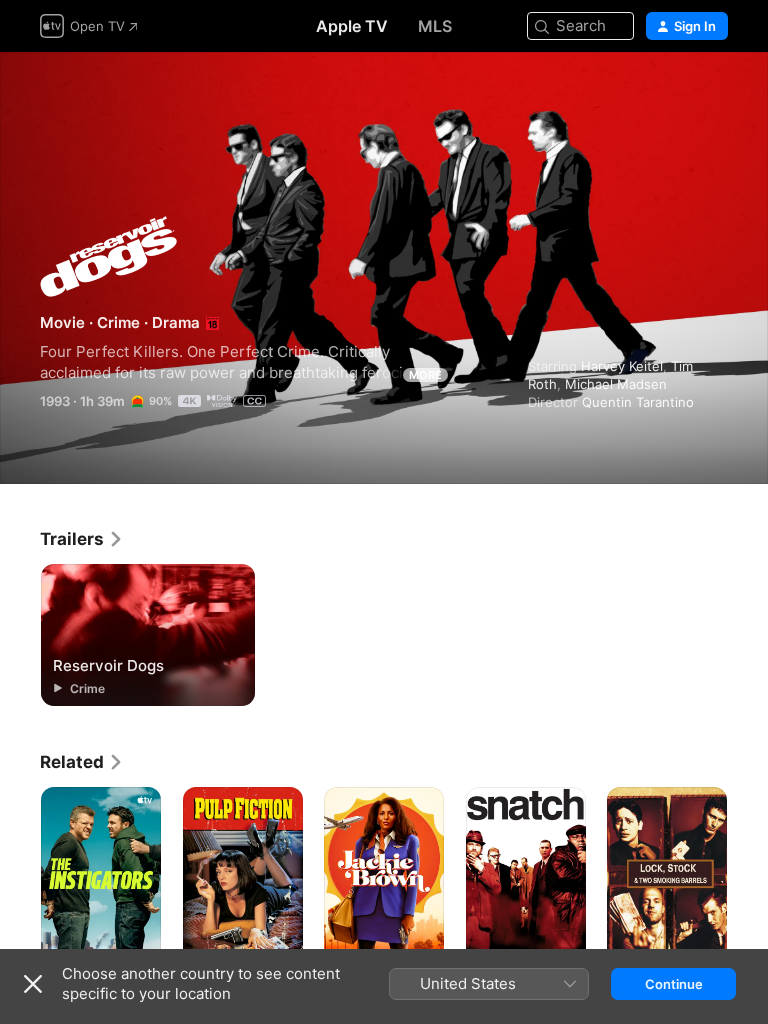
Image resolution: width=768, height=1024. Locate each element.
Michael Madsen (616, 384)
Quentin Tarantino (638, 402)
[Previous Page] (20, 877)
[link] (82, 539)
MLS (435, 26)
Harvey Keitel (622, 366)
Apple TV (352, 26)
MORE (425, 375)
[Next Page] (748, 877)
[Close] (33, 984)
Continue (674, 984)
